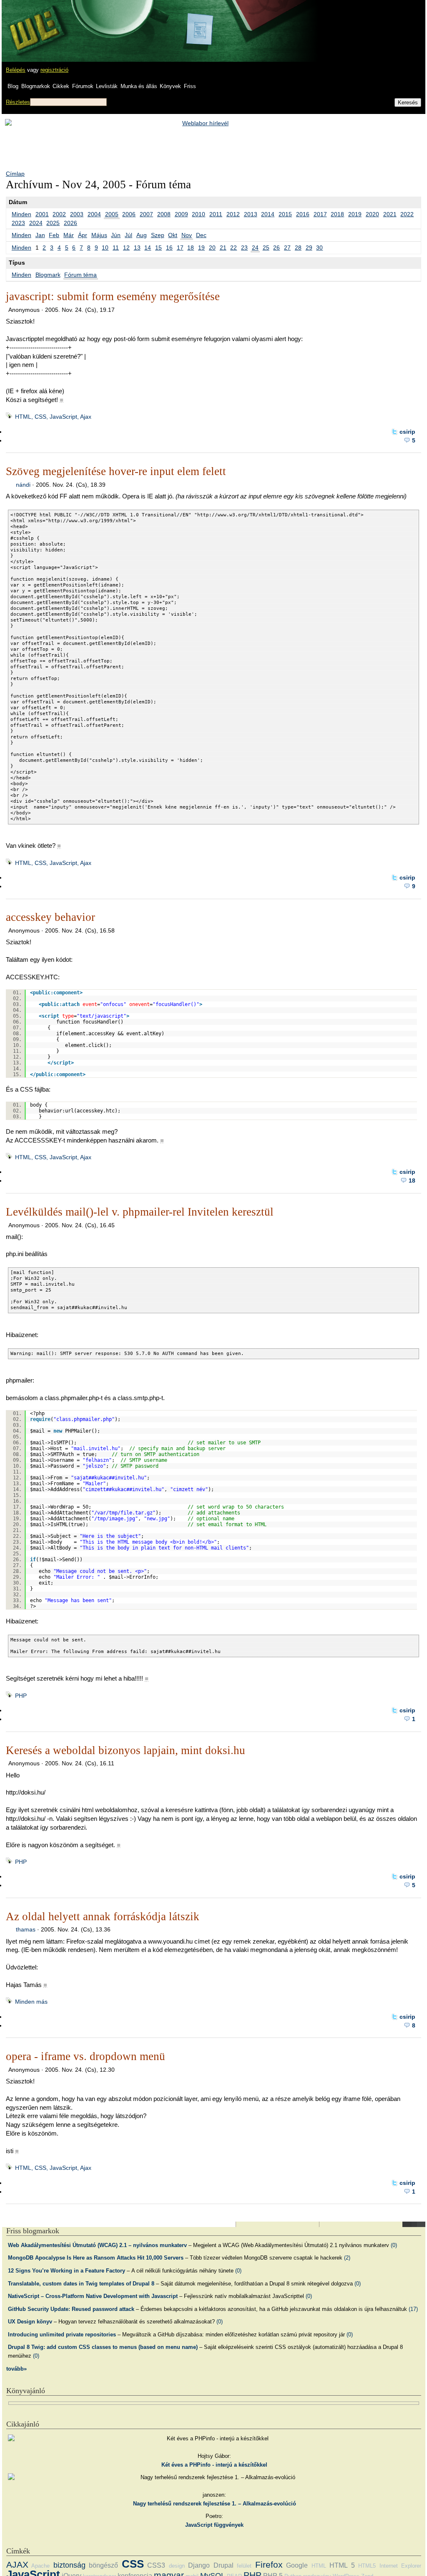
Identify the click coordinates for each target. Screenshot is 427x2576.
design (177, 2566)
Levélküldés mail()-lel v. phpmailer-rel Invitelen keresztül (140, 1212)
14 (148, 248)
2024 (36, 223)
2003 (77, 214)
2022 (407, 214)
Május (99, 235)
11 (116, 248)
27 (287, 248)
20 (212, 248)
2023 (18, 223)
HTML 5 (342, 2565)
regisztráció (54, 70)
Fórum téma (80, 275)
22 (234, 248)
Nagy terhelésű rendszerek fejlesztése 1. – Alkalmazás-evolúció (215, 2504)
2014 (268, 214)
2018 (337, 214)
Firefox (269, 2565)
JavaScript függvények (214, 2525)
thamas (26, 1929)
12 (126, 248)
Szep (158, 235)
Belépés (16, 70)
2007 (146, 214)
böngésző (103, 2565)
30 (319, 248)
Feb (54, 235)
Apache (40, 2566)
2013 (251, 214)
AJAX (17, 2565)
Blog (13, 86)
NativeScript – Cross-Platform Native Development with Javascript (93, 2296)
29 (309, 248)
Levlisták (107, 86)
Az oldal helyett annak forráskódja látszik (103, 1916)
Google (297, 2565)
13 (137, 248)
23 (244, 248)
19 (201, 248)
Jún (116, 235)
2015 (285, 214)
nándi (23, 485)
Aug (142, 235)
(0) (394, 2245)
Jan (40, 235)
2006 (129, 214)
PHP (21, 1696)
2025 (53, 223)
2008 (164, 214)
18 (191, 248)
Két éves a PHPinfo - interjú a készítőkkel (214, 2465)
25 (266, 248)
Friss (190, 86)
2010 (198, 214)
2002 (59, 214)
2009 (181, 214)
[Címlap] (34, 23)
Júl (128, 235)
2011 (216, 214)
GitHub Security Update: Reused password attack (71, 2309)
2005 (112, 214)
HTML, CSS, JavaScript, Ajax (53, 417)
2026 (70, 223)
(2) (347, 2258)
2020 (372, 214)
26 (276, 248)
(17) (413, 2309)
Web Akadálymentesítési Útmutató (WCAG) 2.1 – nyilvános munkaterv (97, 2245)
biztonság (69, 2565)
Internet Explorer (400, 2566)
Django (199, 2565)
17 (180, 248)
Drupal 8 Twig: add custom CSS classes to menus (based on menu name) (103, 2347)
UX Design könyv (30, 2322)
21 (223, 248)
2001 (42, 214)
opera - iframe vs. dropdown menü (85, 2056)
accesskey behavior (50, 917)
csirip (407, 432)
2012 (233, 214)
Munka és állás (139, 86)
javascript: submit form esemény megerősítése (113, 296)
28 (298, 248)
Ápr (83, 235)
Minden (21, 214)
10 (105, 248)
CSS (133, 2564)
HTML (319, 2566)
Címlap (15, 174)
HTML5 (367, 2566)
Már (69, 235)
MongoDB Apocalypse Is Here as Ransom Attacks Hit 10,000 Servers (96, 2258)
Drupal (224, 2565)
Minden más (31, 2002)
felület (244, 2566)
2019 (355, 214)
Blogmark (48, 275)
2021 (390, 214)
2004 (94, 214)
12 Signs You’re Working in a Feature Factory (67, 2271)
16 (169, 248)
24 (255, 248)
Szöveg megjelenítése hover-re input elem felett (116, 471)
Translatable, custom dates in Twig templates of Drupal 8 (81, 2284)
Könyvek (170, 86)
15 (158, 248)
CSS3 (156, 2565)
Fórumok (83, 86)
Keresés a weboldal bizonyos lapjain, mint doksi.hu (126, 1750)
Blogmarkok (36, 86)
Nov (187, 235)
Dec (201, 235)
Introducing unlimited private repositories (62, 2335)
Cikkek (61, 86)
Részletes (18, 102)
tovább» (16, 2369)
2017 (320, 214)
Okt (173, 235)
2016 (303, 214)
